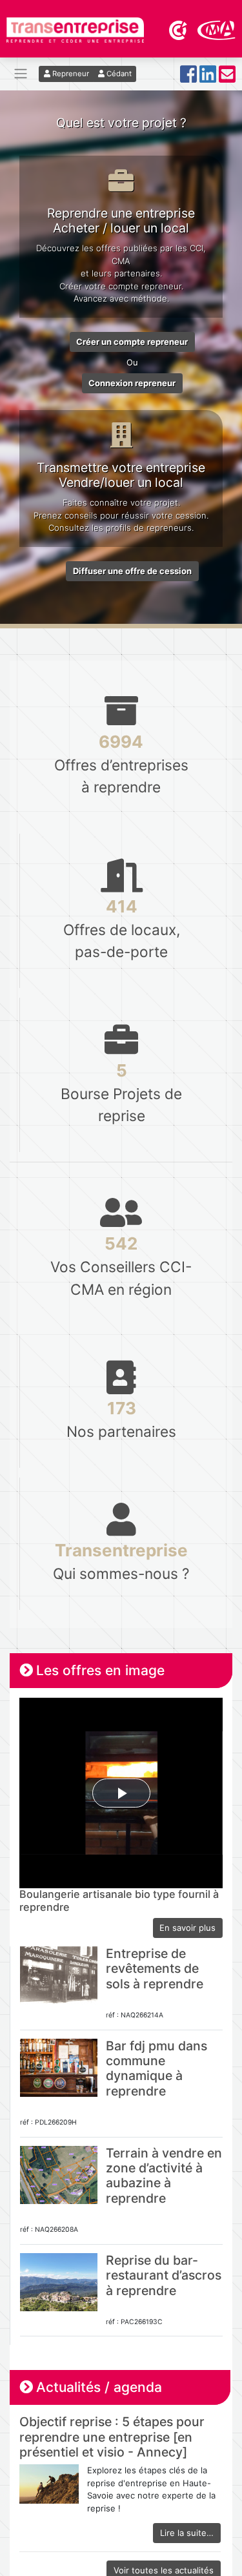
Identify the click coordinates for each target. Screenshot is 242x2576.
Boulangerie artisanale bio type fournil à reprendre (119, 1901)
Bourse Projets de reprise (121, 1092)
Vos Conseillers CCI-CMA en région (121, 1265)
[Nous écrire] (227, 78)
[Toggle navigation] (21, 74)
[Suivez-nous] (188, 78)
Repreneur (70, 74)
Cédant (118, 74)
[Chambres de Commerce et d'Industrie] (179, 29)
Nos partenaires (121, 1419)
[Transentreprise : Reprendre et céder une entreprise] (75, 29)
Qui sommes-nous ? (121, 1561)
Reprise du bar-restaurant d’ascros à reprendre (164, 2275)
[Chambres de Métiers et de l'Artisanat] (217, 29)
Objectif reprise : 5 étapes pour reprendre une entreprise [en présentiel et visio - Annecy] (112, 2437)
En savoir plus (187, 1928)
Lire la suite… (187, 2533)
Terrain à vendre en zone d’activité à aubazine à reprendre (164, 2176)
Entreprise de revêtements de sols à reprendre (155, 1969)
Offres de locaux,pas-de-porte (122, 928)
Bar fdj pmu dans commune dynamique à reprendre (156, 2068)
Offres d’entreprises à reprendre (121, 764)
